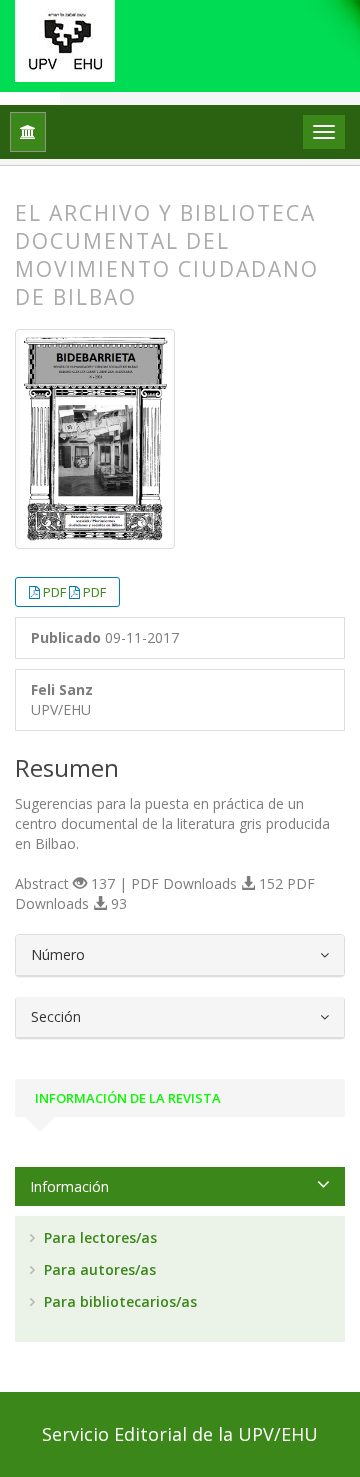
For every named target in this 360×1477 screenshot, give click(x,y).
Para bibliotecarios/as (118, 1301)
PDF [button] (56, 592)
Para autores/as (98, 1269)
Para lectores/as (98, 1237)
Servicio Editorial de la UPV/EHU (180, 1434)
